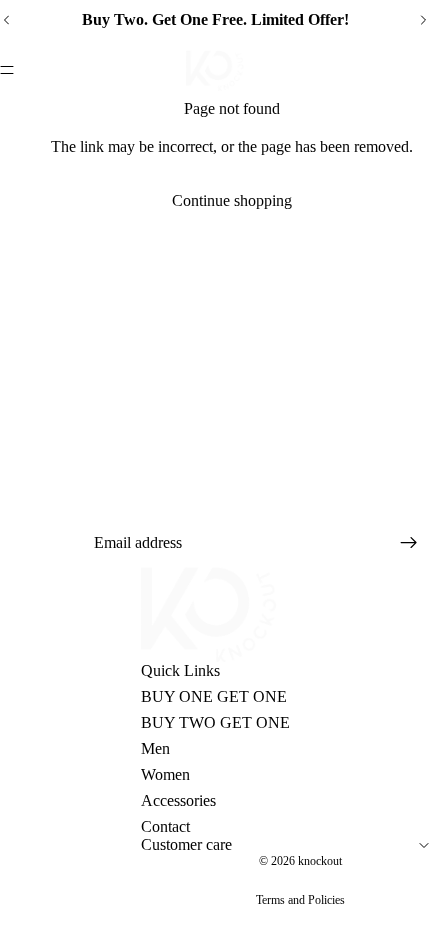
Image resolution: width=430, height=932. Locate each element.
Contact (165, 826)
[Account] (424, 63)
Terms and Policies (300, 900)
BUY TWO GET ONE (215, 722)
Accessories (178, 800)
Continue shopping (232, 200)
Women (165, 774)
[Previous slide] (7, 20)
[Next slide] (423, 20)
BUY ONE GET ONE (214, 696)
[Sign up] (409, 543)
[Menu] (7, 70)
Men (155, 748)
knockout (320, 861)
